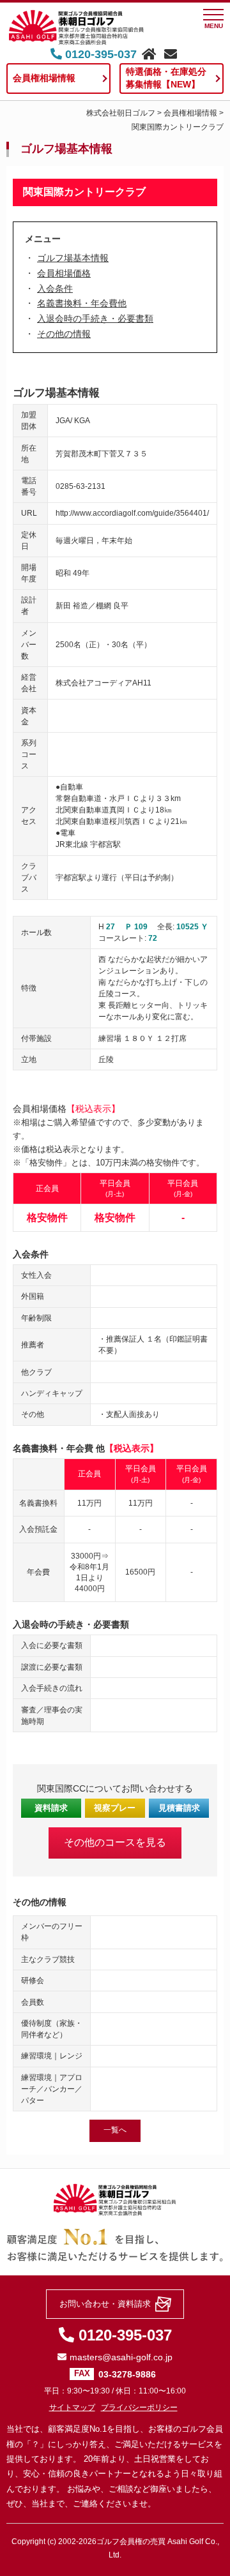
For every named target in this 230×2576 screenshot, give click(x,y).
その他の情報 (64, 334)
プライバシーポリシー (139, 2408)
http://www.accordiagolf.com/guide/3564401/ (132, 513)
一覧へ (115, 2130)
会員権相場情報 (44, 78)
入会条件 (55, 288)
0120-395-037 (99, 54)
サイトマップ (72, 2408)
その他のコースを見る (115, 1842)
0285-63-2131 (80, 486)
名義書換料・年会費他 (82, 303)
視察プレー (115, 1808)
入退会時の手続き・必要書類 (95, 318)
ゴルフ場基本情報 (73, 258)
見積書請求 (179, 1808)
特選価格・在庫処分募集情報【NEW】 (166, 78)
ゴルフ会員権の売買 (131, 2542)
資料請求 (51, 1808)
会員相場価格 (64, 273)
